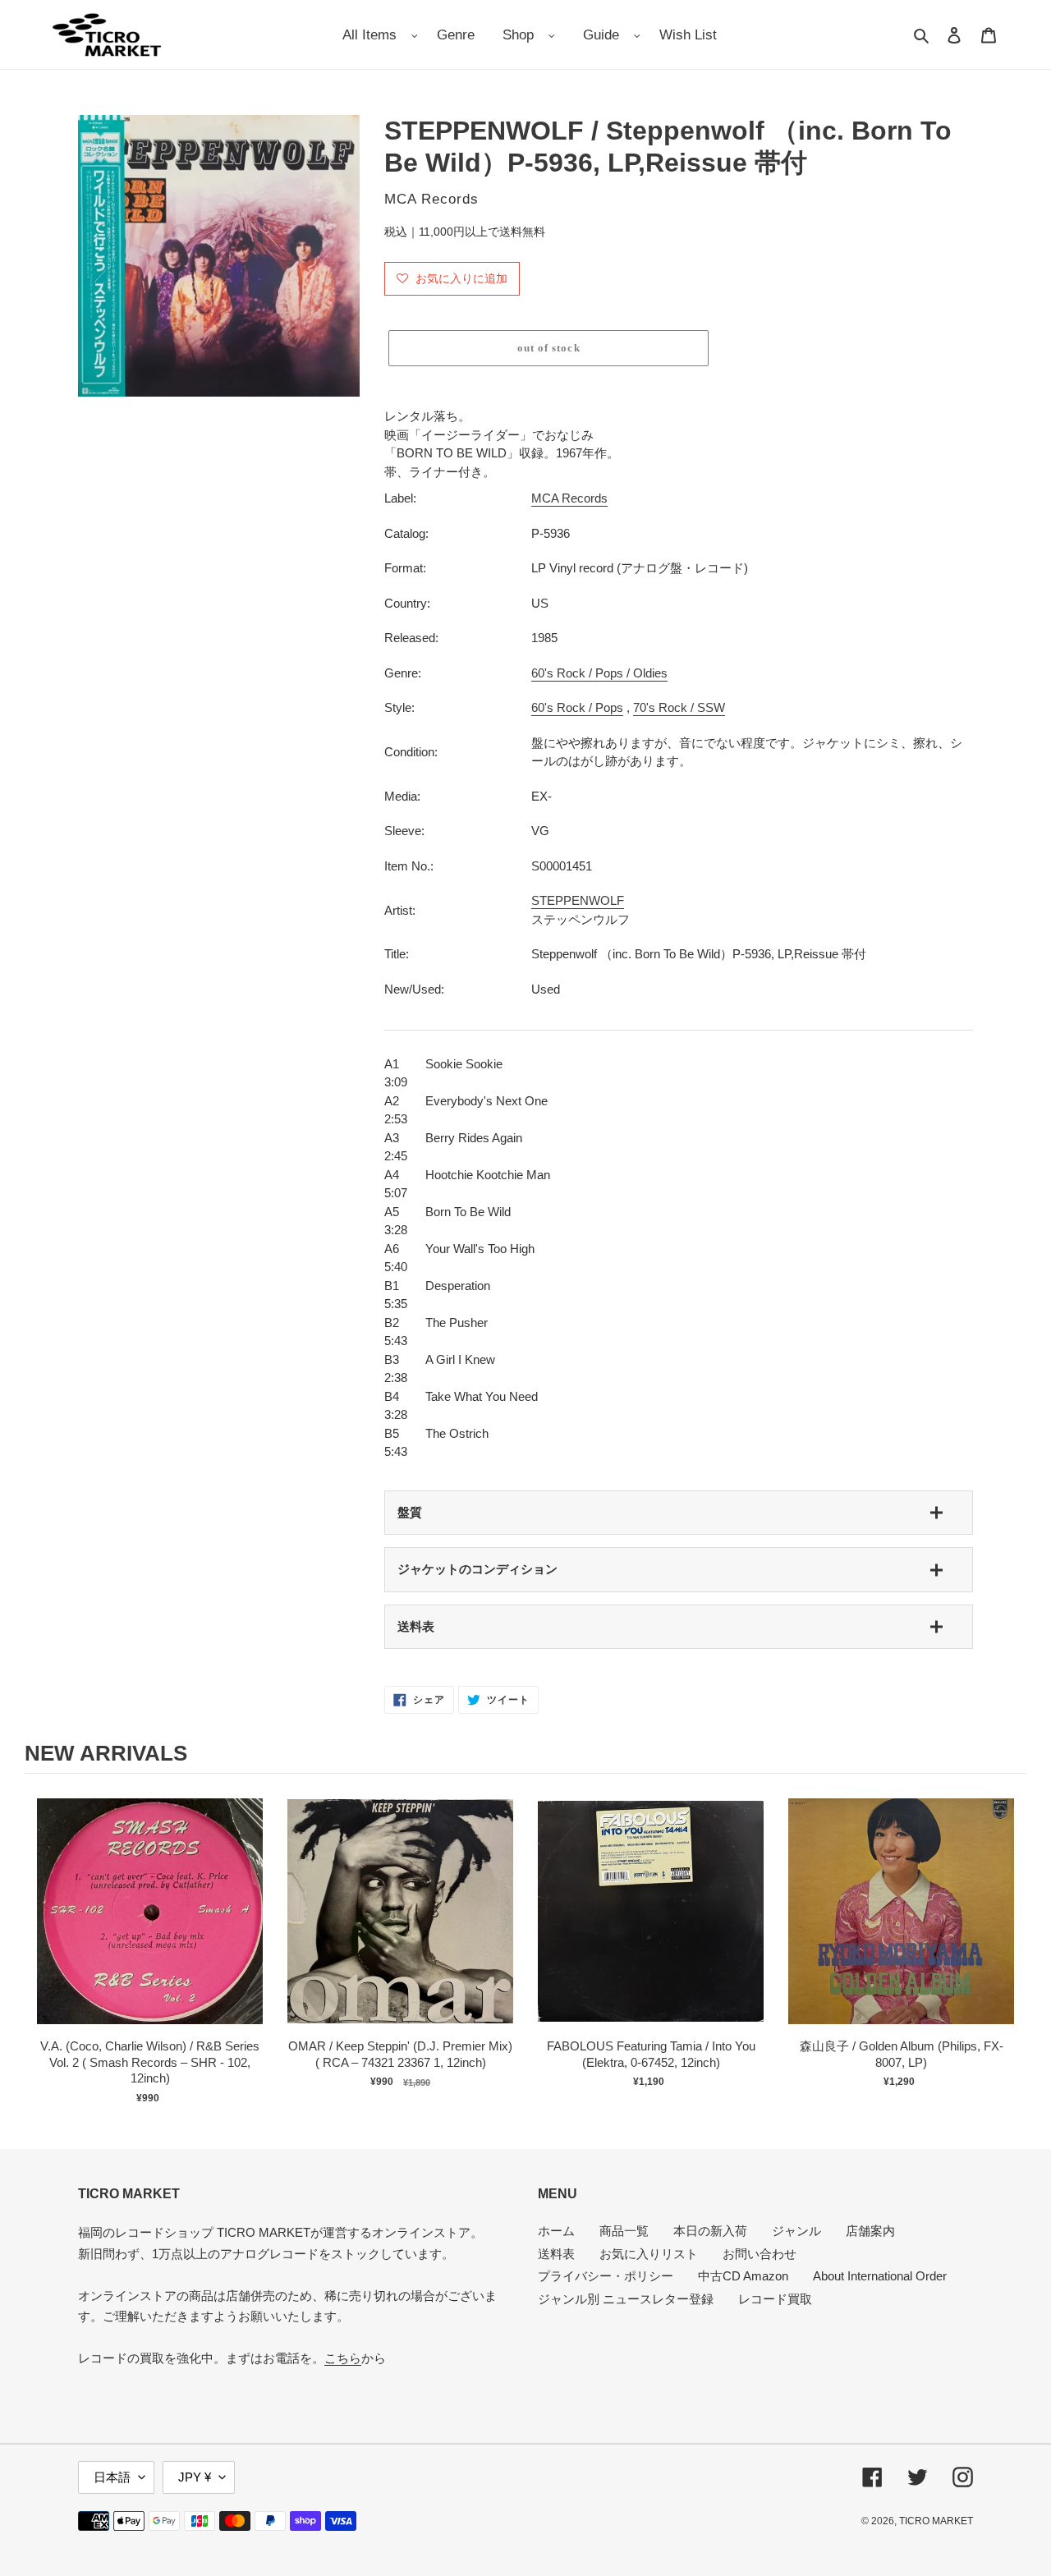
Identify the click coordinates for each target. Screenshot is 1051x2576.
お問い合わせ (760, 2254)
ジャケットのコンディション (477, 1569)
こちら (343, 2358)
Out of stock (150, 1928)
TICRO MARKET (936, 2521)
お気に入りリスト (649, 2254)
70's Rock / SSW (679, 707)
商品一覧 (624, 2231)
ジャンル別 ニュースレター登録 (626, 2299)
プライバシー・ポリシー (606, 2276)
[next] (1010, 1947)
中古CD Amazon (743, 2276)
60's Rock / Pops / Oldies (599, 673)
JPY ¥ (195, 2477)
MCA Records (569, 498)
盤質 (410, 1512)
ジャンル (796, 2231)
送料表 (416, 1626)
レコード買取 (775, 2299)
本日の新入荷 (710, 2231)
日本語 (112, 2477)
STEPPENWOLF (578, 900)
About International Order (880, 2276)
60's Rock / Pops (577, 707)
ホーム (556, 2231)
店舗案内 (870, 2231)
